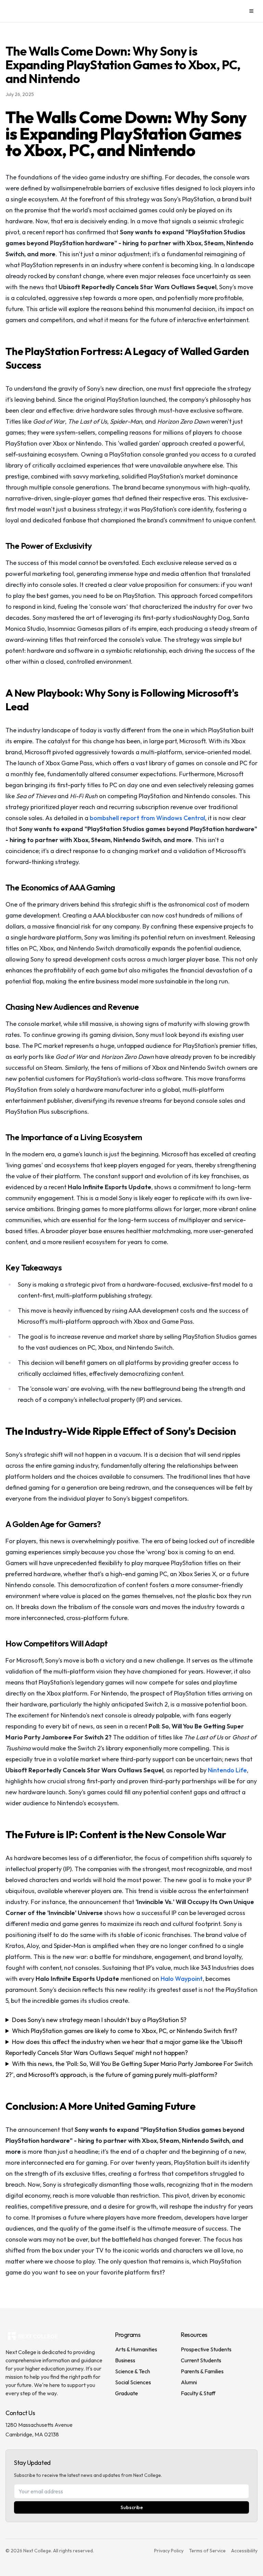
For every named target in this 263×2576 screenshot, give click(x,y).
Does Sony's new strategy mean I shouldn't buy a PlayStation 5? (99, 2020)
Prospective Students (206, 2349)
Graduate (127, 2393)
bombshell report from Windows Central (147, 818)
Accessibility (244, 2551)
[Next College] (36, 11)
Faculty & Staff (198, 2393)
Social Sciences (133, 2382)
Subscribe (132, 2507)
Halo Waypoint (182, 1979)
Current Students (201, 2360)
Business (125, 2360)
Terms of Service (207, 2551)
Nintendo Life (227, 1770)
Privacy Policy (169, 2551)
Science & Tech (133, 2371)
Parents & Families (202, 2371)
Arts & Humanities (136, 2349)
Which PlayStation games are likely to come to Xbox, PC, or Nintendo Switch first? (125, 2031)
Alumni (189, 2382)
